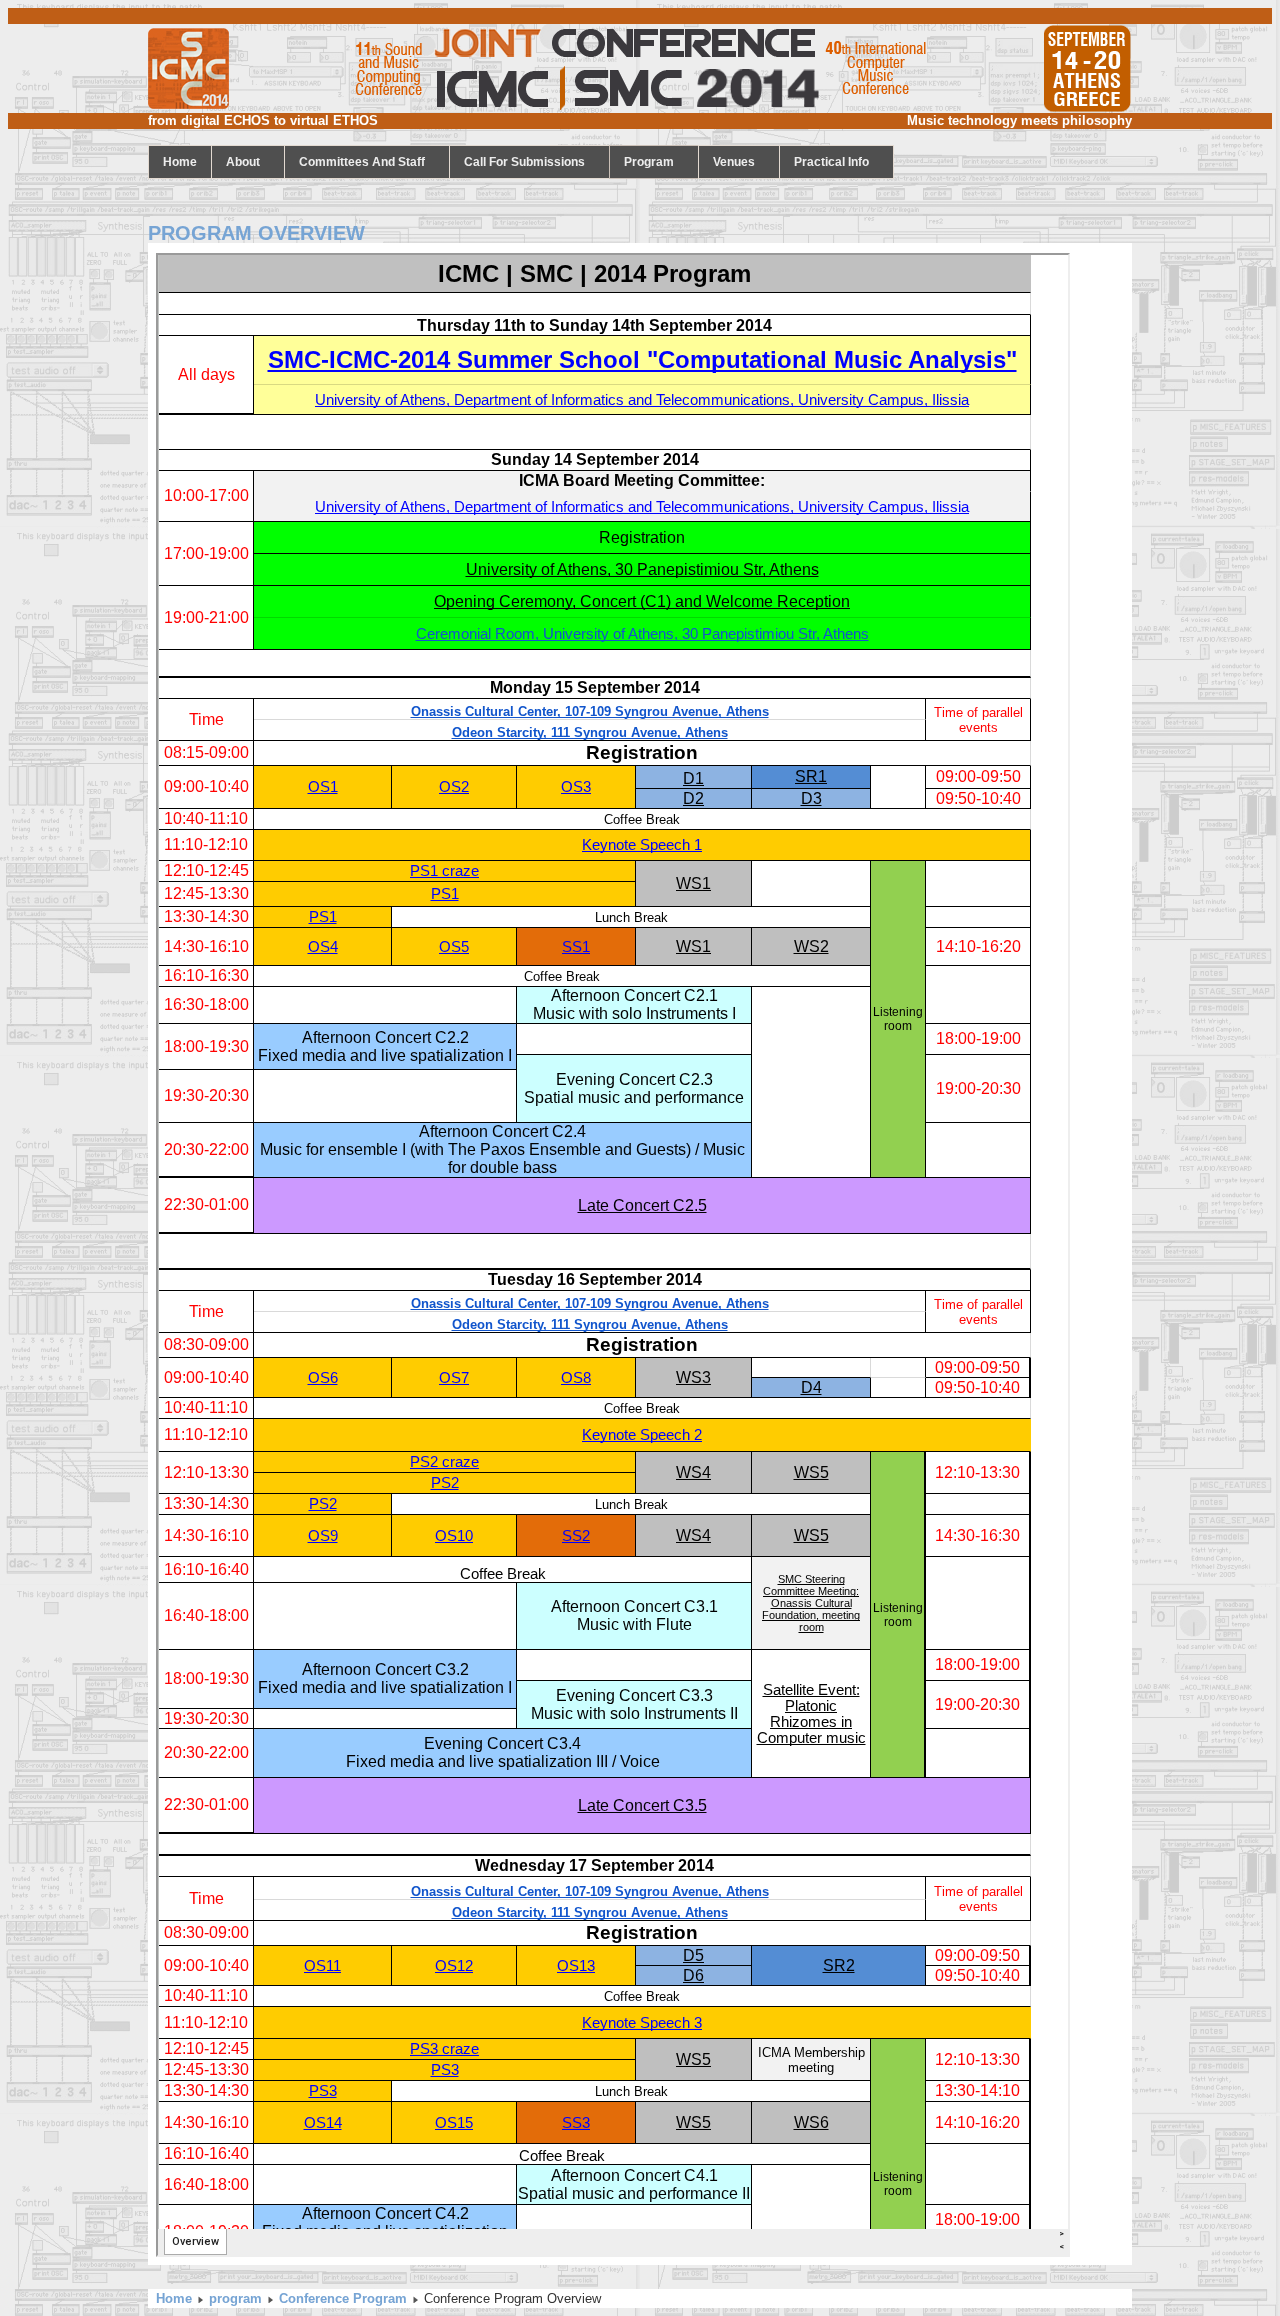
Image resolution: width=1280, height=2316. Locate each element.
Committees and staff (362, 162)
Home (174, 2298)
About (243, 162)
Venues (734, 162)
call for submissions (524, 162)
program (649, 162)
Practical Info (831, 162)
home (180, 162)
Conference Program (343, 2298)
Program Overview (256, 233)
